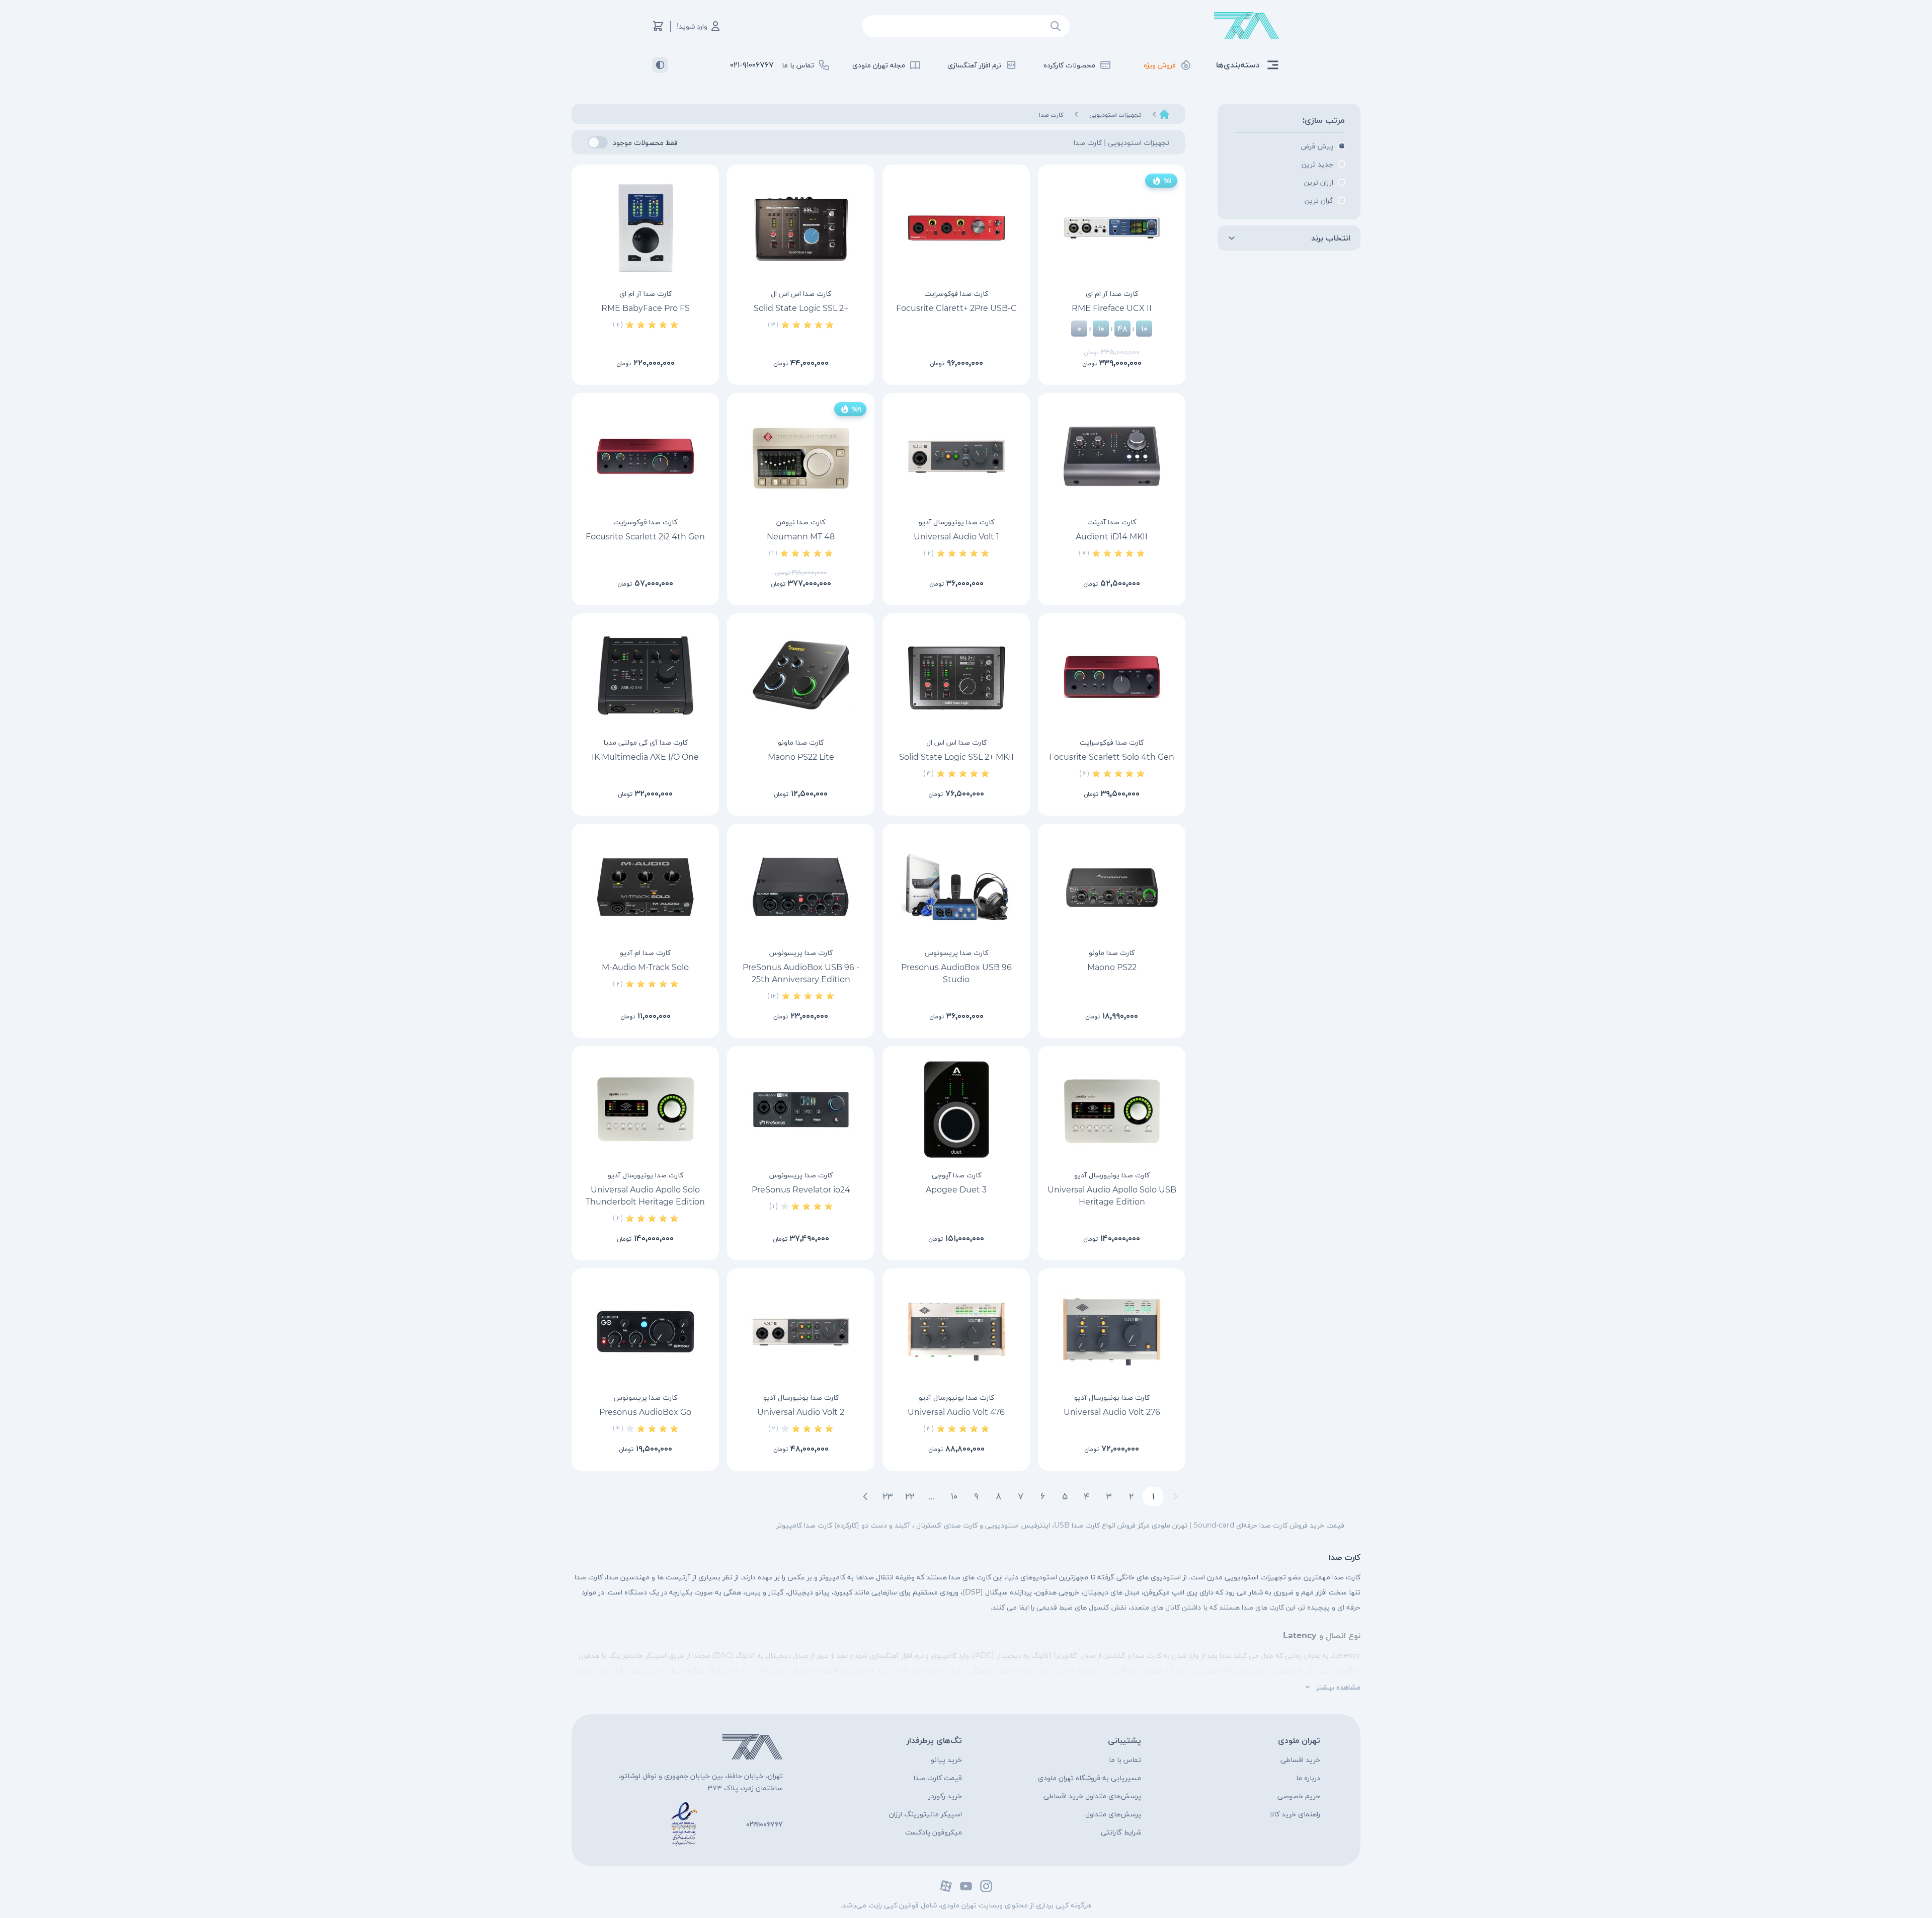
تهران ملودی (1299, 1740)
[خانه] (1164, 114)
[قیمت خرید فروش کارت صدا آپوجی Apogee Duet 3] (956, 1109)
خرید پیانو (946, 1760)
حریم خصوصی (1299, 1796)
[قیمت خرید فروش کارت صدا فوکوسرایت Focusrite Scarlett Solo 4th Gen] (1112, 677)
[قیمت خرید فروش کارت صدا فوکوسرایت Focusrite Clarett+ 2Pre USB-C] (956, 228)
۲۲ (910, 1496)
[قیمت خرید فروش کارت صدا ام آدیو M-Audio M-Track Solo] (645, 887)
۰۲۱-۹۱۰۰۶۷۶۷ (752, 65)
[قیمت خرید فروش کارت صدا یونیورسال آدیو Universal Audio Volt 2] (801, 1332)
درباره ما (1308, 1778)
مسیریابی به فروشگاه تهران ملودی (1090, 1778)
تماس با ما (1125, 1760)
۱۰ (954, 1496)
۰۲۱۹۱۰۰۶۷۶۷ (764, 1824)
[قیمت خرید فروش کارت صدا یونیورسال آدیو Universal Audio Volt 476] (956, 1332)
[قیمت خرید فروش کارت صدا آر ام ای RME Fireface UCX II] (1112, 228)
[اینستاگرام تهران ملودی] (986, 1886)
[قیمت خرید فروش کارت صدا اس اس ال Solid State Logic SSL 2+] (801, 228)
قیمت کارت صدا (938, 1778)
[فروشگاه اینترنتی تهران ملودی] (1247, 26)
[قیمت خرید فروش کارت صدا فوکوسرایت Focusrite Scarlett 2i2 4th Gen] (645, 456)
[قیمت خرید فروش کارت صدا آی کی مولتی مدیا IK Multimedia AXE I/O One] (645, 677)
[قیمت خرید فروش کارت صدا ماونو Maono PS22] (1112, 887)
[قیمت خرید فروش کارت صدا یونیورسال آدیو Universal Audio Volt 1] (956, 456)
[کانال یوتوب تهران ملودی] (966, 1886)
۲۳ (888, 1496)
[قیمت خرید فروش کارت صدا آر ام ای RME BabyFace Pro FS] (645, 228)
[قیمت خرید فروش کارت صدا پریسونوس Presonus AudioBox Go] (645, 1332)
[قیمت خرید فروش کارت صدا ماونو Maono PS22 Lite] (801, 677)
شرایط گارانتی (1121, 1832)
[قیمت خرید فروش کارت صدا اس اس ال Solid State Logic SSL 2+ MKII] (956, 677)
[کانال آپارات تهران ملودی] (946, 1886)
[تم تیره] (660, 65)
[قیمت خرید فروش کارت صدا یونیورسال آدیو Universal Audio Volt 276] (1112, 1332)
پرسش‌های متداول (1113, 1814)
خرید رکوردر (945, 1796)
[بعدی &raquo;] (865, 1496)
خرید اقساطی (1300, 1760)
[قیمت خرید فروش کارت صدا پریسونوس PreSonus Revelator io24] (801, 1109)
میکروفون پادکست (934, 1832)
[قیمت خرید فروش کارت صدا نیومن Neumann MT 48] (801, 456)
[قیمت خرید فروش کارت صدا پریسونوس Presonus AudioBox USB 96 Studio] (956, 887)
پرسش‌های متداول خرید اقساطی (1092, 1796)
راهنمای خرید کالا (1295, 1814)
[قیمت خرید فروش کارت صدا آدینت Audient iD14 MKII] (1112, 456)
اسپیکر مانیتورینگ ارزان (925, 1814)
